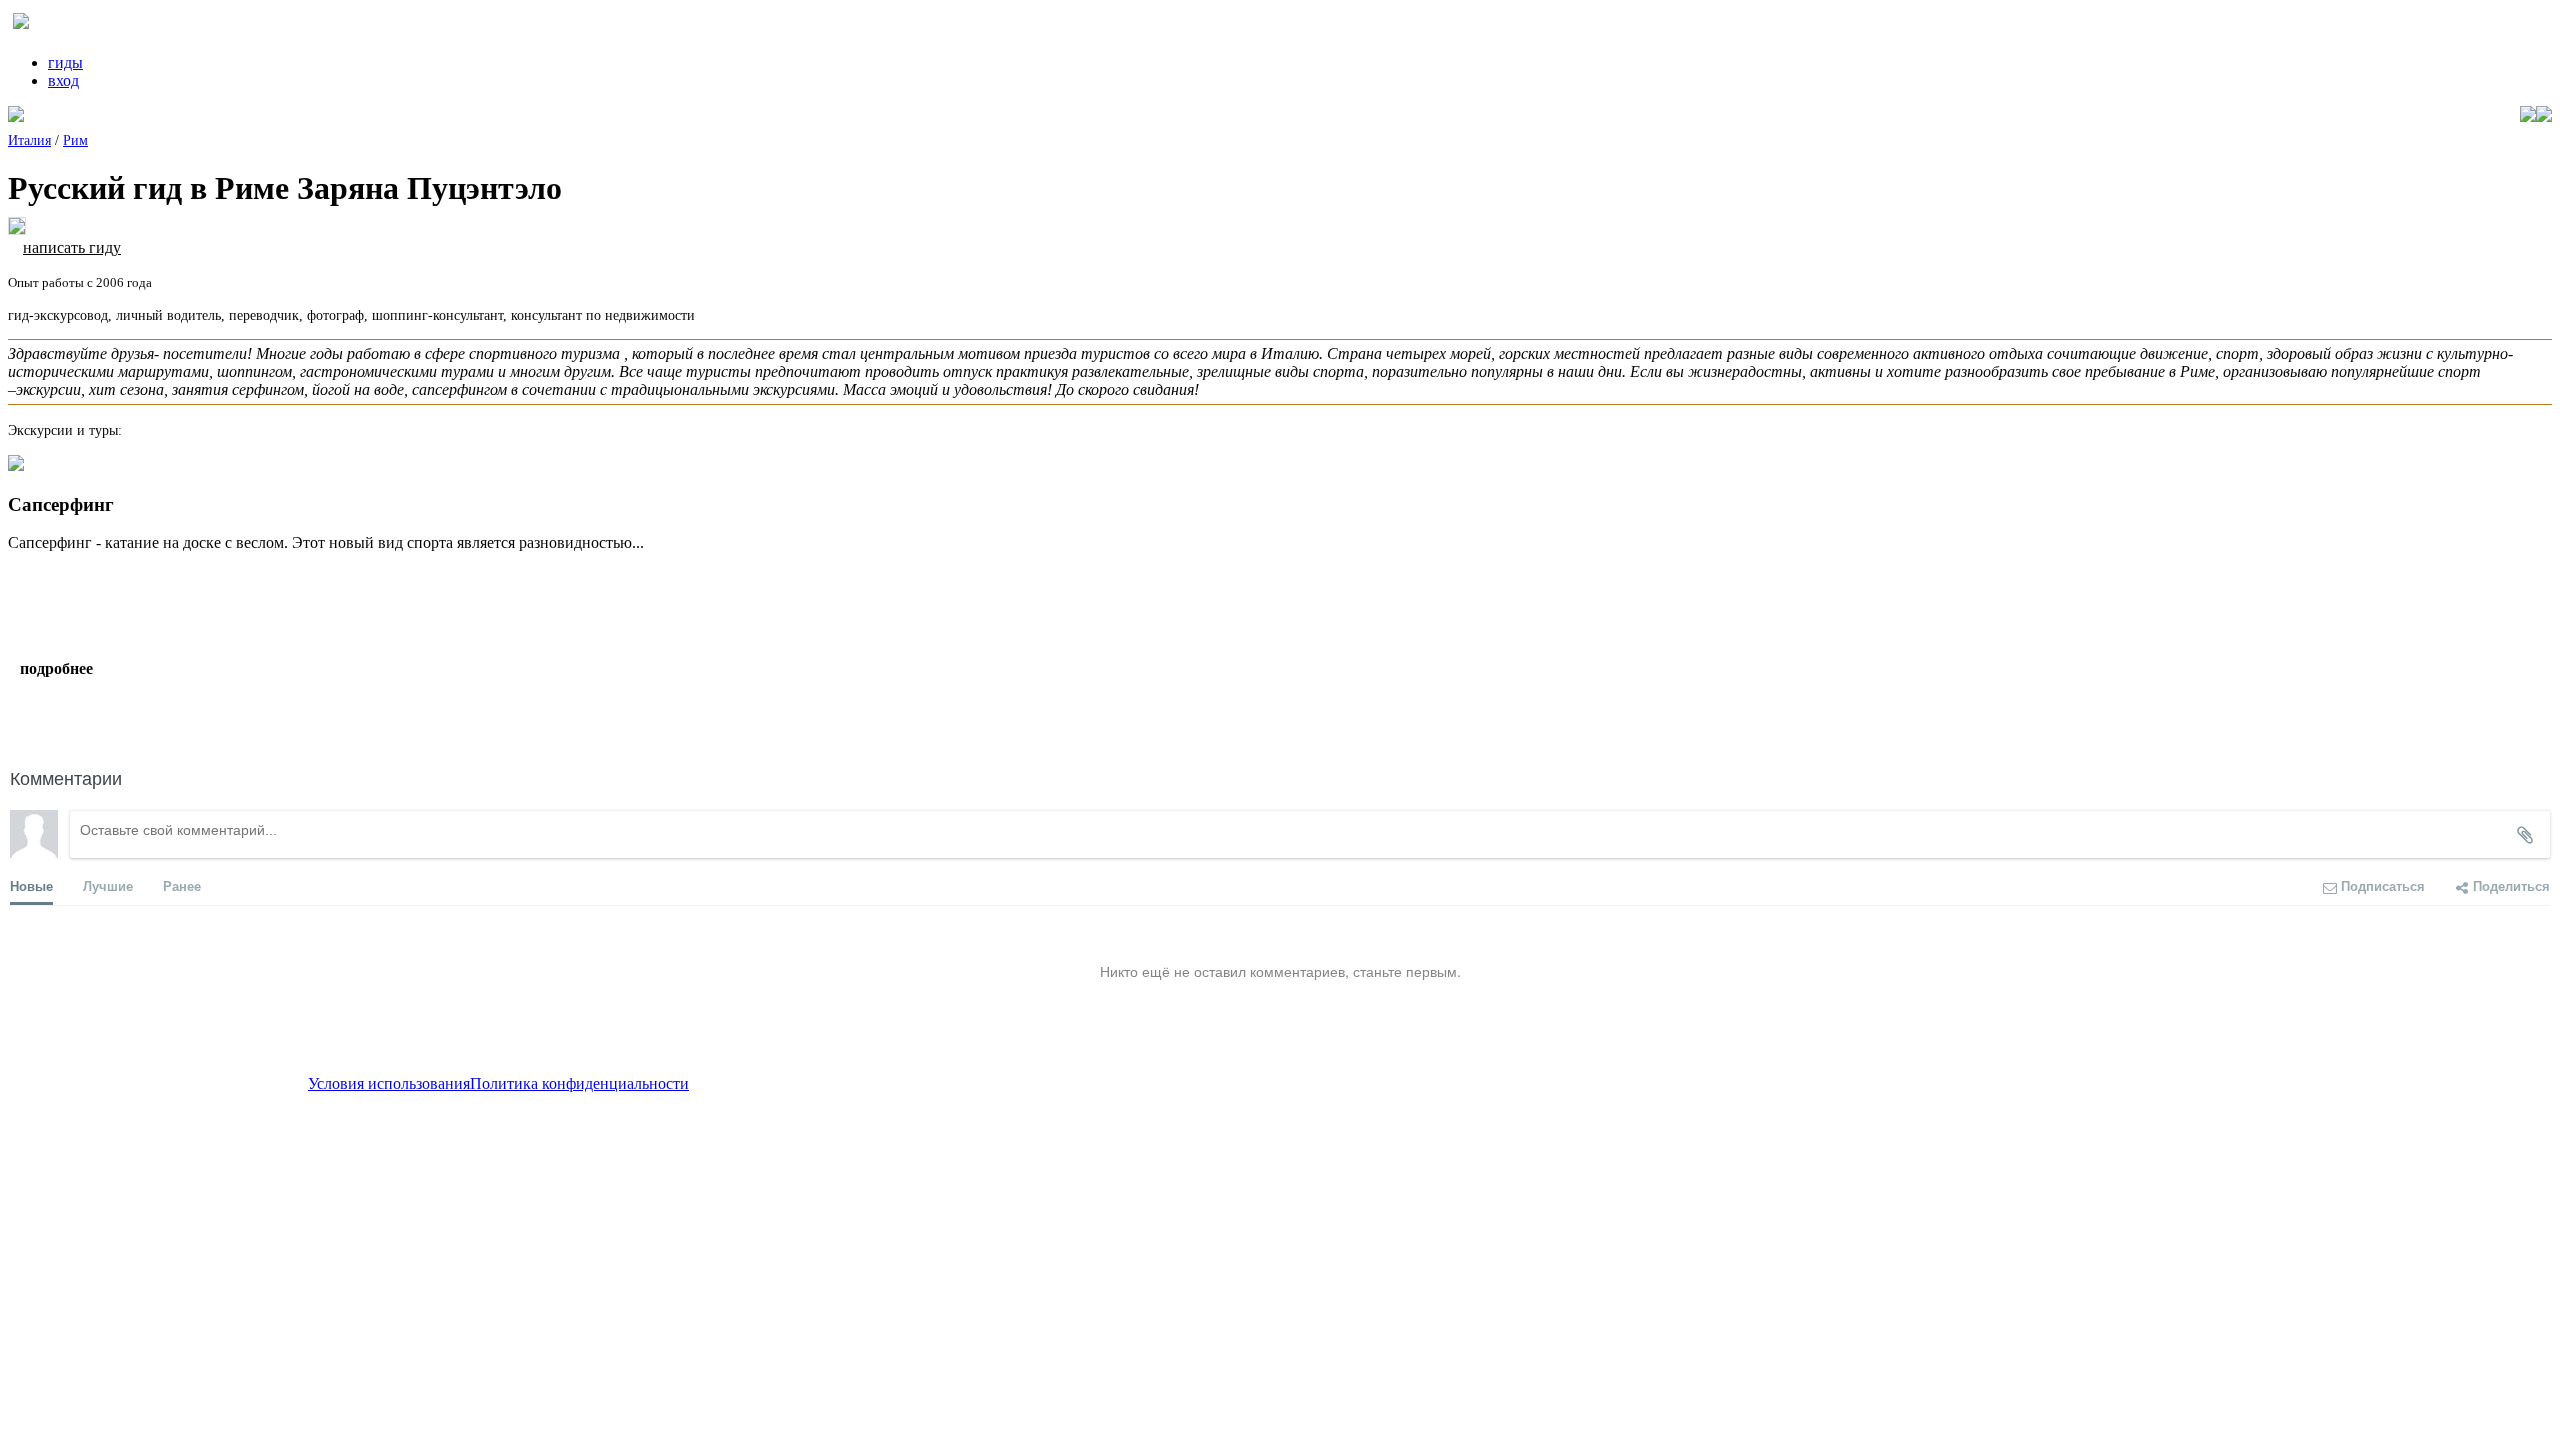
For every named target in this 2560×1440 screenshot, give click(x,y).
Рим (75, 140)
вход (63, 80)
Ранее (182, 885)
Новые (31, 885)
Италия (29, 140)
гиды (65, 62)
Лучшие (108, 885)
